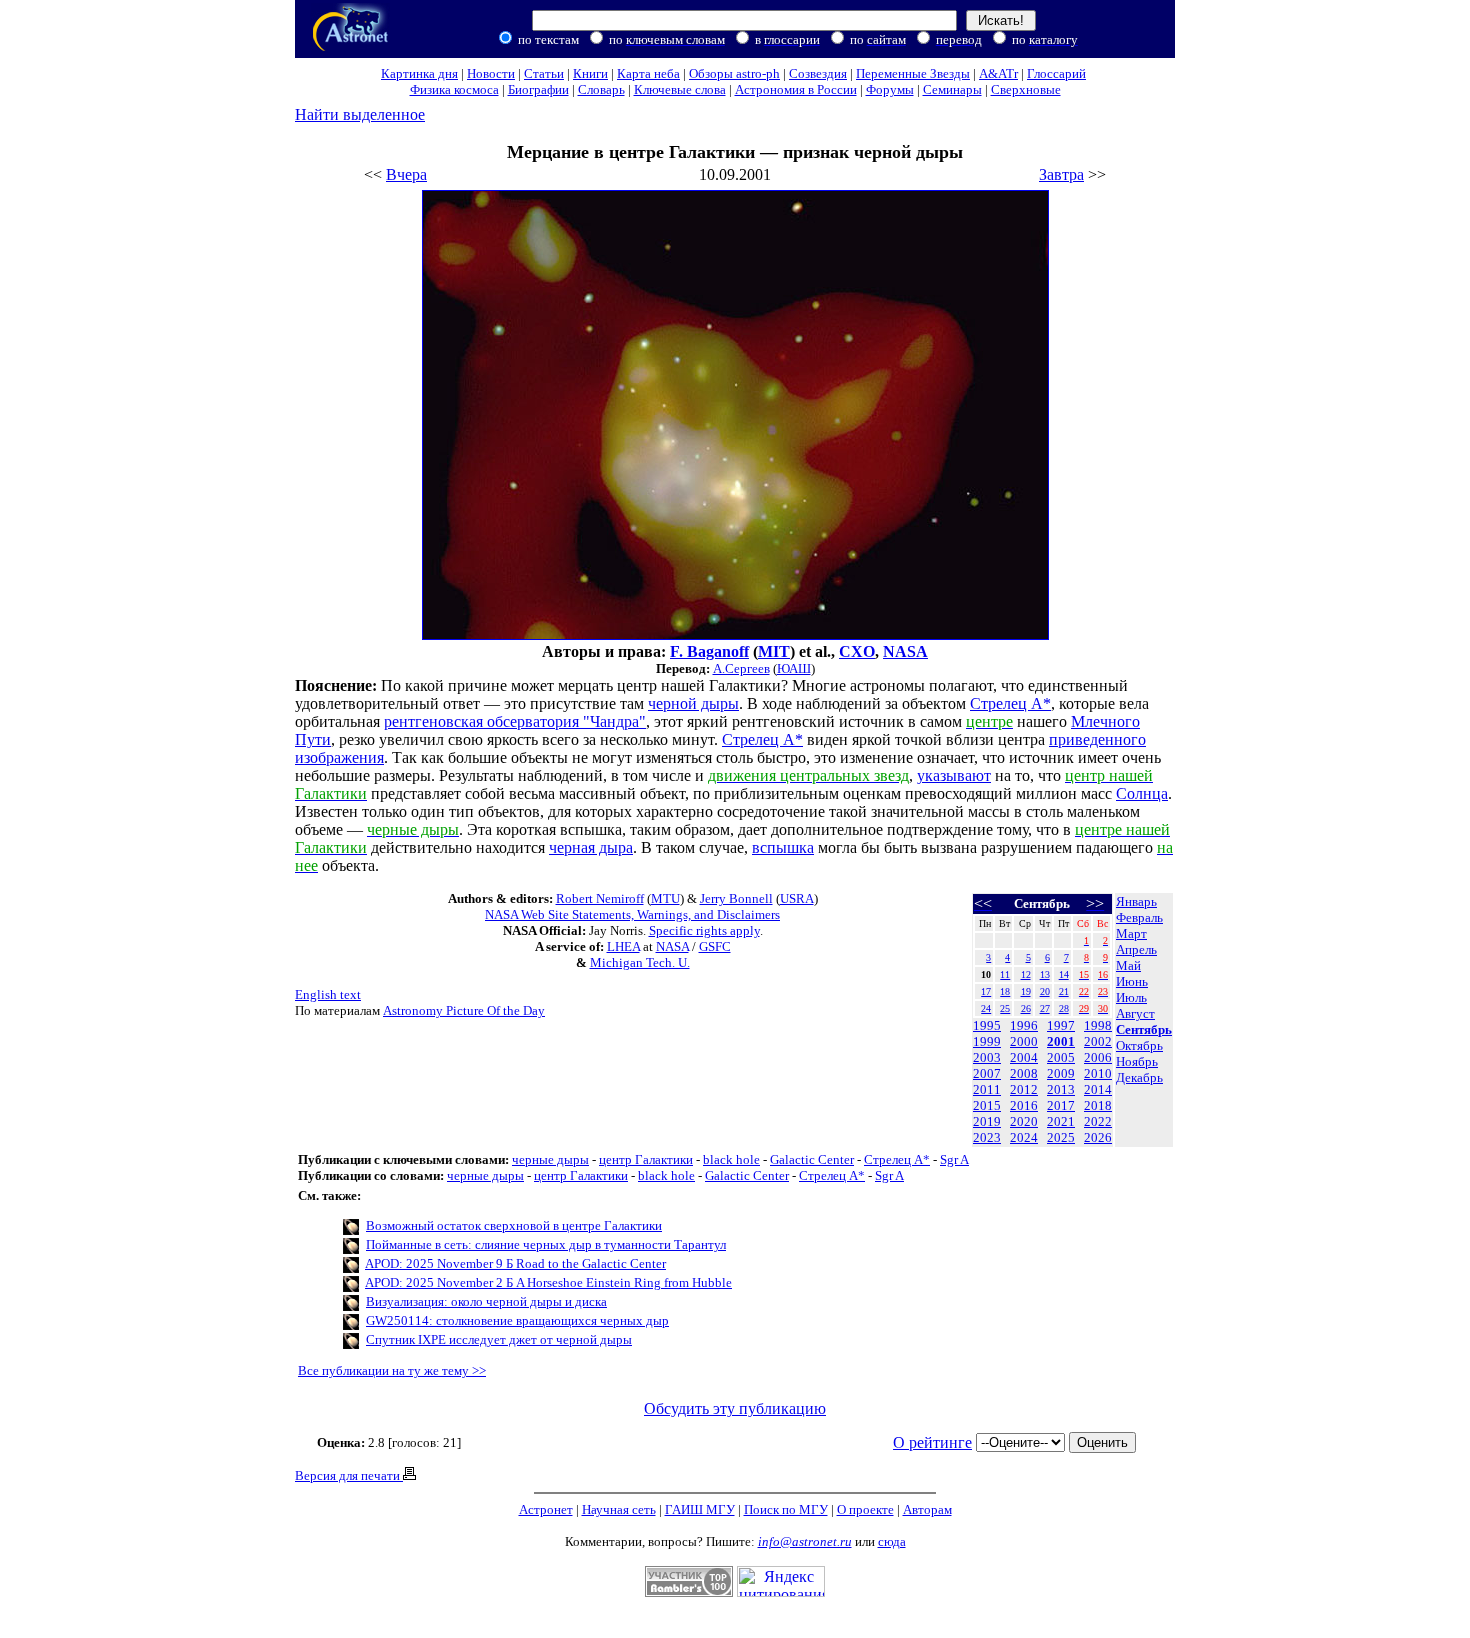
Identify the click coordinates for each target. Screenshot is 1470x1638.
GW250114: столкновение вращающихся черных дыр (517, 1320)
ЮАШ (794, 668)
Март (1131, 933)
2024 (1024, 1137)
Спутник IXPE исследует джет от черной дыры (499, 1339)
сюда (892, 1541)
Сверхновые (1026, 89)
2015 (987, 1105)
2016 (1024, 1105)
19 (1026, 991)
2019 (987, 1121)
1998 (1098, 1025)
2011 (987, 1089)
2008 (1024, 1073)
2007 (987, 1073)
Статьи (544, 73)
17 (986, 991)
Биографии (538, 89)
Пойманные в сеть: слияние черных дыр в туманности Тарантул (546, 1244)
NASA (905, 651)
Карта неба (648, 73)
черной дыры (693, 703)
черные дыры (550, 1159)
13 (1045, 974)
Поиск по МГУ (786, 1509)
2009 (1061, 1073)
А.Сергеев (741, 668)
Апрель (1136, 949)
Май (1128, 965)
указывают (954, 775)
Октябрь (1139, 1045)
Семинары (952, 89)
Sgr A (954, 1159)
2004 (1024, 1057)
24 (986, 1008)
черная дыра (591, 847)
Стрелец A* (1010, 703)
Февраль (1139, 917)
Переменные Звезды (913, 73)
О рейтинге (932, 1442)
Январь (1136, 901)
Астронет (546, 1509)
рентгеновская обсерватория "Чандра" (515, 721)
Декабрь (1139, 1077)
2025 (1061, 1137)
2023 (987, 1137)
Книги (590, 73)
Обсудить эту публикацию (735, 1408)
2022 (1098, 1121)
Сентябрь (1144, 1029)
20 (1045, 991)
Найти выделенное (360, 114)
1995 (987, 1025)
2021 (1061, 1121)
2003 (987, 1057)
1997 (1061, 1025)
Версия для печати (349, 1475)
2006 (1098, 1057)
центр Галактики (646, 1159)
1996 (1024, 1025)
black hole (731, 1159)
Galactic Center (812, 1159)
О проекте (865, 1509)
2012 (1024, 1089)
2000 (1024, 1041)
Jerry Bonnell (736, 898)
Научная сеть (619, 1509)
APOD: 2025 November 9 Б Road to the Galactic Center (515, 1263)
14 (1064, 974)
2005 (1061, 1057)
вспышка (783, 847)
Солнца (1142, 793)
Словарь (601, 89)
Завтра (1061, 174)
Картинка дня (419, 73)
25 (1005, 1008)
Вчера (406, 174)
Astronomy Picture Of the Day (464, 1010)
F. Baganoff (709, 651)
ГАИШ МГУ (700, 1509)
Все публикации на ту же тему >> (392, 1370)
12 (1026, 974)
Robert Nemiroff (600, 898)
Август (1135, 1013)
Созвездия (818, 73)
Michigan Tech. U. (640, 962)
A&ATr (998, 73)
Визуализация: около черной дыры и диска (486, 1301)
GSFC (715, 946)
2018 (1098, 1105)
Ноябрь (1137, 1061)
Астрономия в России (796, 89)
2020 (1024, 1121)
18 (1005, 991)
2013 (1061, 1089)
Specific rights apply (704, 930)
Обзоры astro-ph (734, 73)
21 (1064, 991)
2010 (1098, 1073)
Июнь (1132, 981)
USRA (797, 898)
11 (1005, 974)
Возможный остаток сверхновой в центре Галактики (514, 1225)
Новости (491, 73)
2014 (1098, 1089)
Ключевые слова (680, 89)
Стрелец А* (897, 1159)
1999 (987, 1041)
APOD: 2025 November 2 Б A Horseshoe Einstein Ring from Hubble (548, 1282)
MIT (774, 651)
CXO (857, 651)
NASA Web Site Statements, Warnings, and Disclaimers (632, 914)
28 (1064, 1008)
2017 (1061, 1105)
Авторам (927, 1509)
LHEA (623, 946)
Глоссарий (1056, 73)
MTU (665, 898)
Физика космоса (454, 89)
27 (1045, 1008)
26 (1026, 1008)
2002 (1098, 1041)
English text (328, 994)
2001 (1061, 1041)
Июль (1131, 997)
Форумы (890, 89)
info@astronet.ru (805, 1541)
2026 (1098, 1137)
